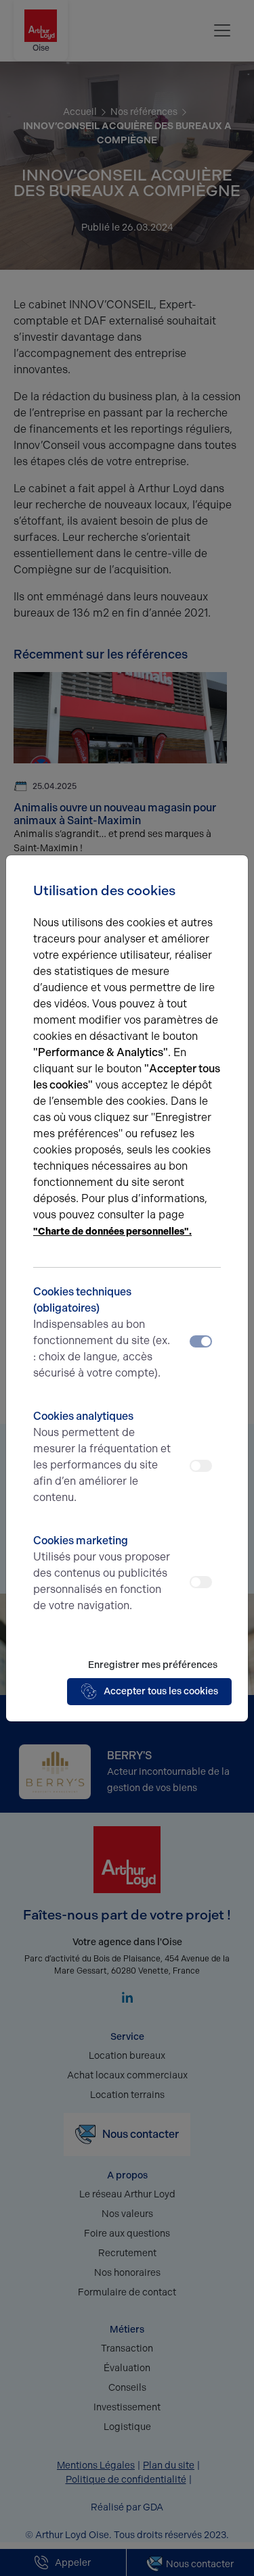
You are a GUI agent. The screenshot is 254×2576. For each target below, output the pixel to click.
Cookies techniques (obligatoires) (102, 1332)
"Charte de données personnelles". (112, 1232)
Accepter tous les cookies (161, 1691)
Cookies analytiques (102, 1457)
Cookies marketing (102, 1573)
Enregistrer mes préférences (153, 1665)
